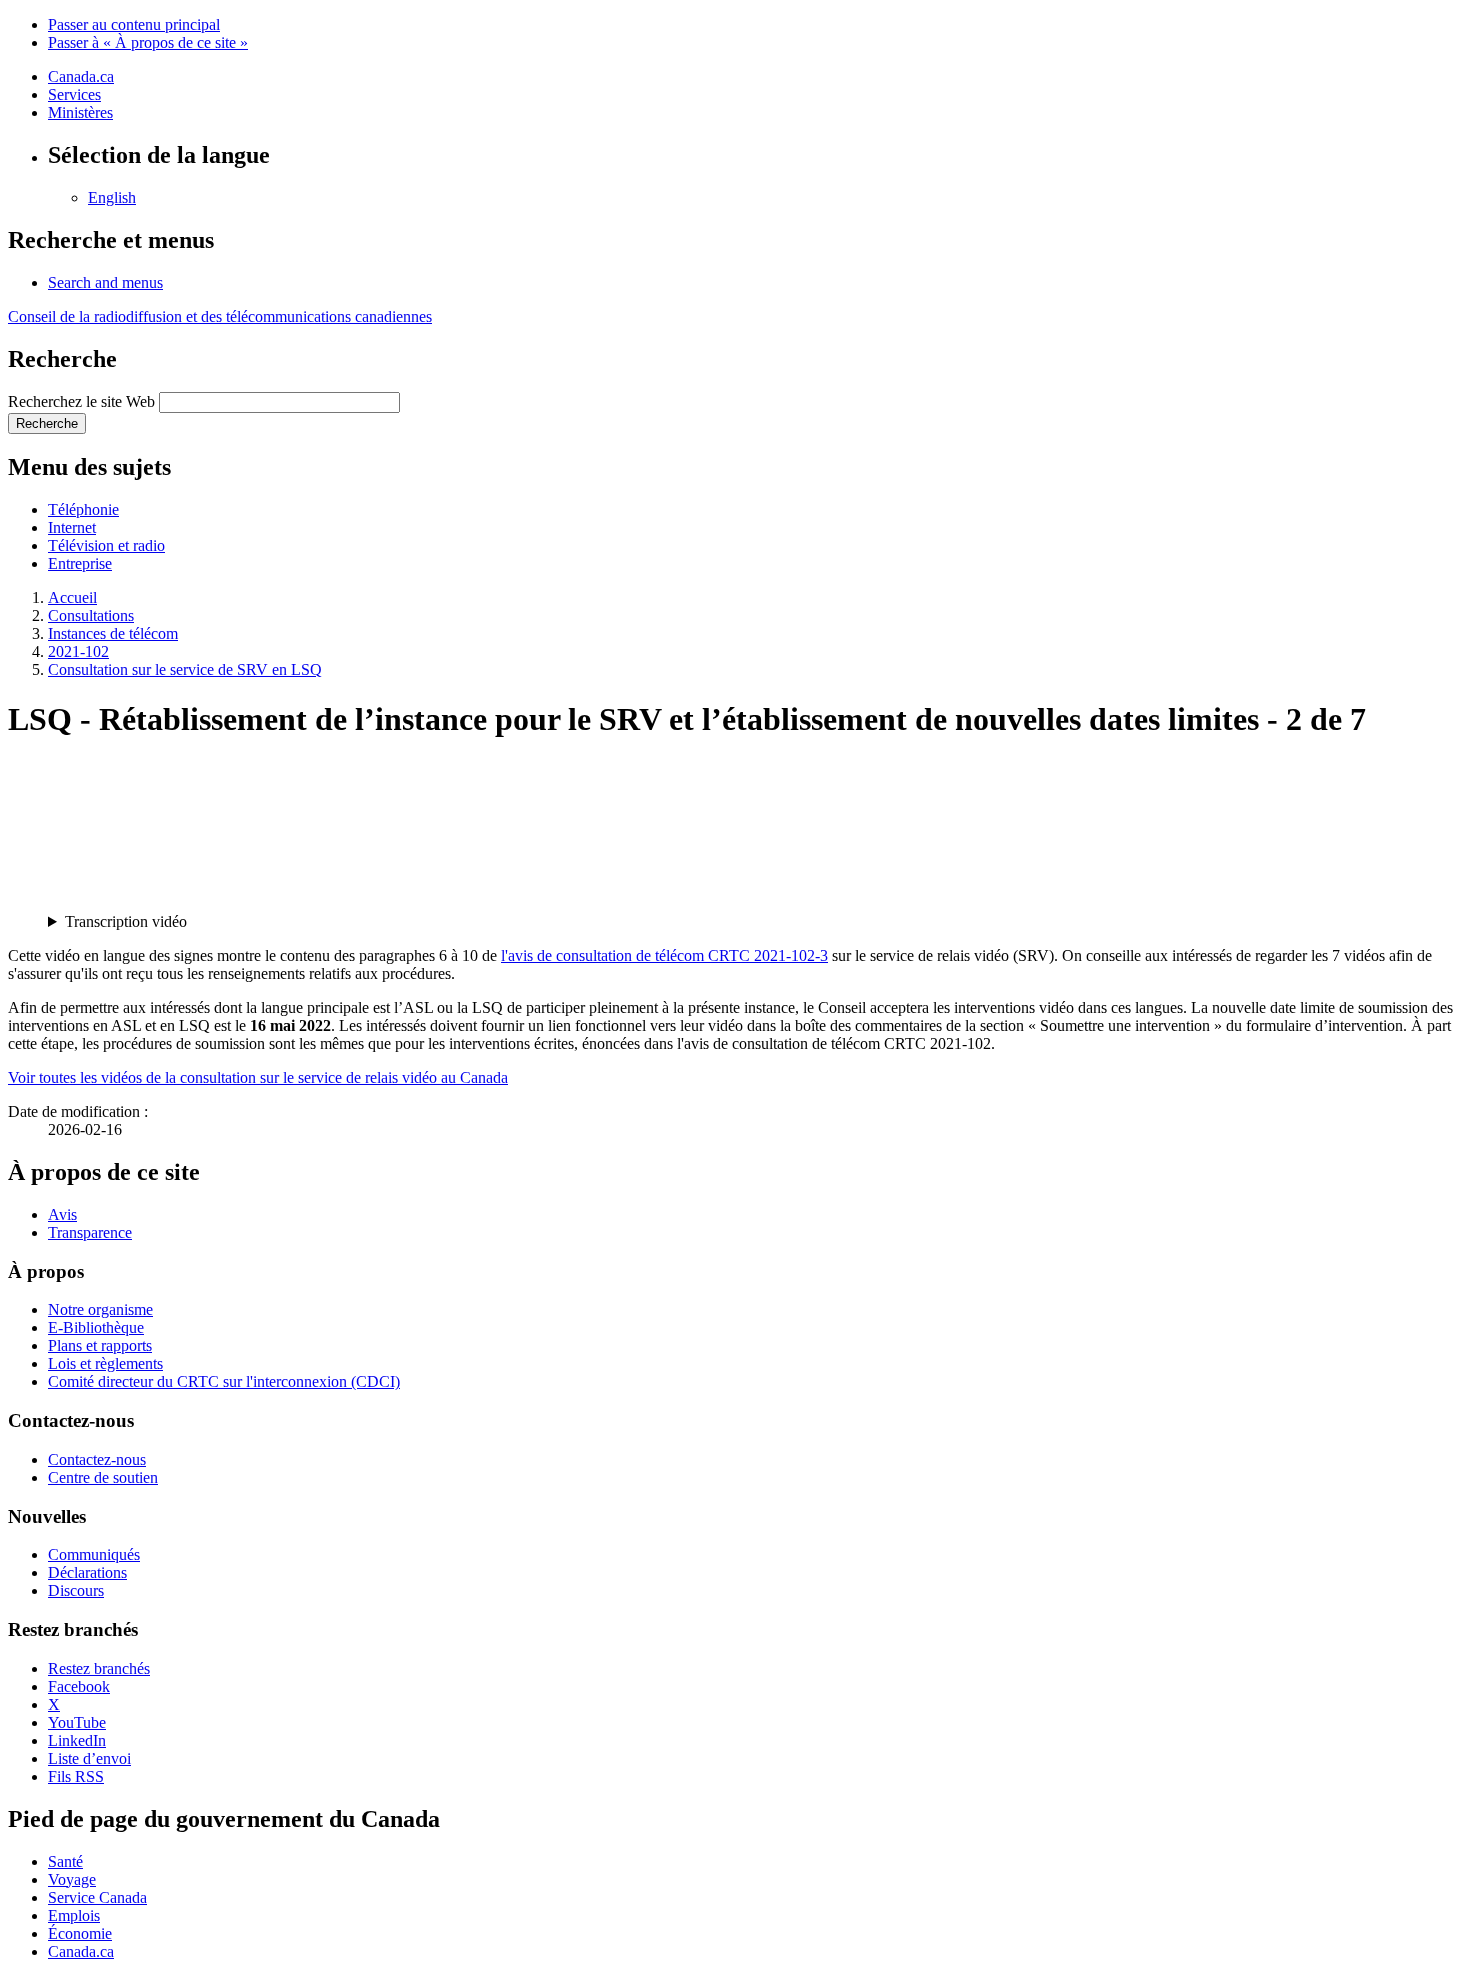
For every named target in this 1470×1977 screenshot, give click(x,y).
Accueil (72, 597)
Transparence (90, 1232)
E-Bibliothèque (96, 1327)
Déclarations (87, 1572)
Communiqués (94, 1554)
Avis (62, 1214)
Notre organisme (100, 1309)
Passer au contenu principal (134, 24)
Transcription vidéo (126, 921)
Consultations (91, 615)
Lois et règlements (105, 1363)
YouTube (77, 1722)
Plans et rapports (100, 1345)
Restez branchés (99, 1668)
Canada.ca (81, 76)
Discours (76, 1590)
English (112, 197)
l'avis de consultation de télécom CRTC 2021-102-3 (664, 955)
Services (74, 94)
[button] (105, 282)
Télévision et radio (106, 545)
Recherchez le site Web (81, 401)
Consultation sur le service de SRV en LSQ (185, 669)
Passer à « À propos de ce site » (148, 42)
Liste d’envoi (89, 1758)
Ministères (80, 112)
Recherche (47, 423)
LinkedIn (77, 1740)
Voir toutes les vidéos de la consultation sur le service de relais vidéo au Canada (258, 1077)
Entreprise (80, 563)
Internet (72, 527)
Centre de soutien (103, 1477)
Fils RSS (76, 1776)
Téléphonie (83, 509)
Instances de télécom (113, 633)
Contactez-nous (97, 1459)
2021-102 (78, 651)
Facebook (79, 1686)
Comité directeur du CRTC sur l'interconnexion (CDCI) (224, 1381)
